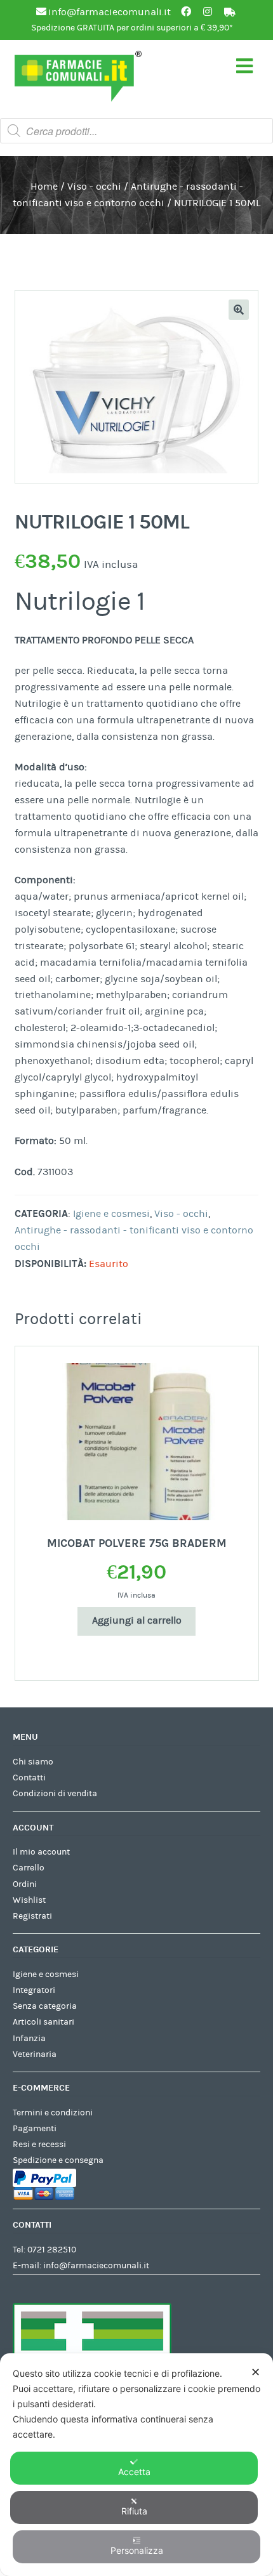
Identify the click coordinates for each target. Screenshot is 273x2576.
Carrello (29, 1868)
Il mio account (41, 1852)
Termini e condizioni (53, 2113)
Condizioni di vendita (55, 1794)
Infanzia (29, 2039)
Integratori (34, 1990)
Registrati (32, 1916)
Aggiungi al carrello (137, 1620)
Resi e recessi (39, 2145)
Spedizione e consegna (58, 2160)
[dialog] (136, 2465)
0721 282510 (52, 2250)
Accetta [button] (134, 2472)
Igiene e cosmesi (111, 1214)
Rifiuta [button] (134, 2511)
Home (44, 187)
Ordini (25, 1884)
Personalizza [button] (137, 2550)
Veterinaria (35, 2054)
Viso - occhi (94, 187)
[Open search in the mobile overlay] (136, 131)
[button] (239, 310)
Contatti (29, 1778)
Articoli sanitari (43, 2022)
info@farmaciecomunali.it (96, 2266)
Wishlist (29, 1900)
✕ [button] (256, 2372)
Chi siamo (33, 1762)
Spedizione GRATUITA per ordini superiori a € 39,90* (132, 28)
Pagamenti (35, 2129)
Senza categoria (45, 2006)
